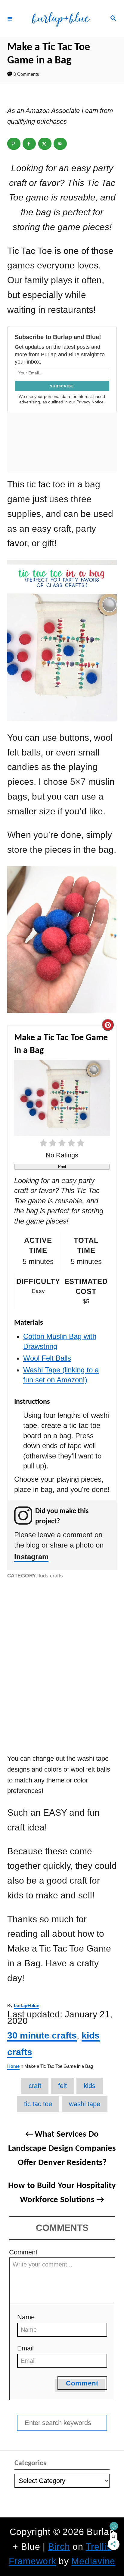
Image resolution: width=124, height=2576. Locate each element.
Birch (59, 2547)
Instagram (31, 1557)
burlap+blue (26, 2006)
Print (62, 1167)
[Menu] (10, 18)
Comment (23, 2252)
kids (90, 2086)
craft (35, 2086)
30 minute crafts (42, 2035)
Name (26, 2317)
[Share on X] (45, 144)
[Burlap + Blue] (61, 19)
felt (62, 2086)
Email (25, 2348)
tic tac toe (38, 2104)
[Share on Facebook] (29, 144)
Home (13, 2066)
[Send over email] (60, 144)
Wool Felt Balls (47, 1358)
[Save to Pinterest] (14, 144)
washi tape (85, 2104)
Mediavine (93, 2561)
